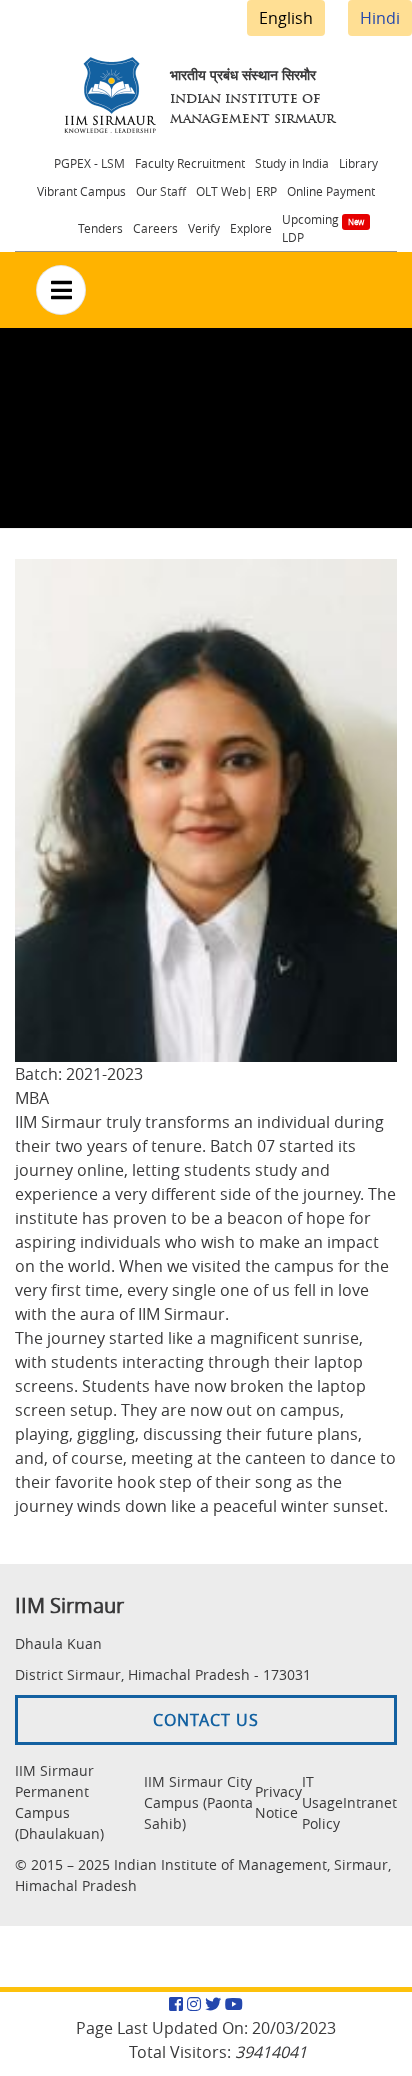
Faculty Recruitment (190, 163)
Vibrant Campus (81, 191)
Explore (251, 228)
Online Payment (331, 191)
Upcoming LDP (310, 228)
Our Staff (161, 191)
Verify (204, 228)
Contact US (206, 1720)
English (286, 18)
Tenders (100, 228)
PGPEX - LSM (89, 163)
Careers (155, 228)
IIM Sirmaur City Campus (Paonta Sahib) (198, 1802)
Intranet (370, 1802)
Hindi (380, 18)
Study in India (292, 163)
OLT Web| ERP (236, 191)
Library (358, 163)
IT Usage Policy (322, 1802)
